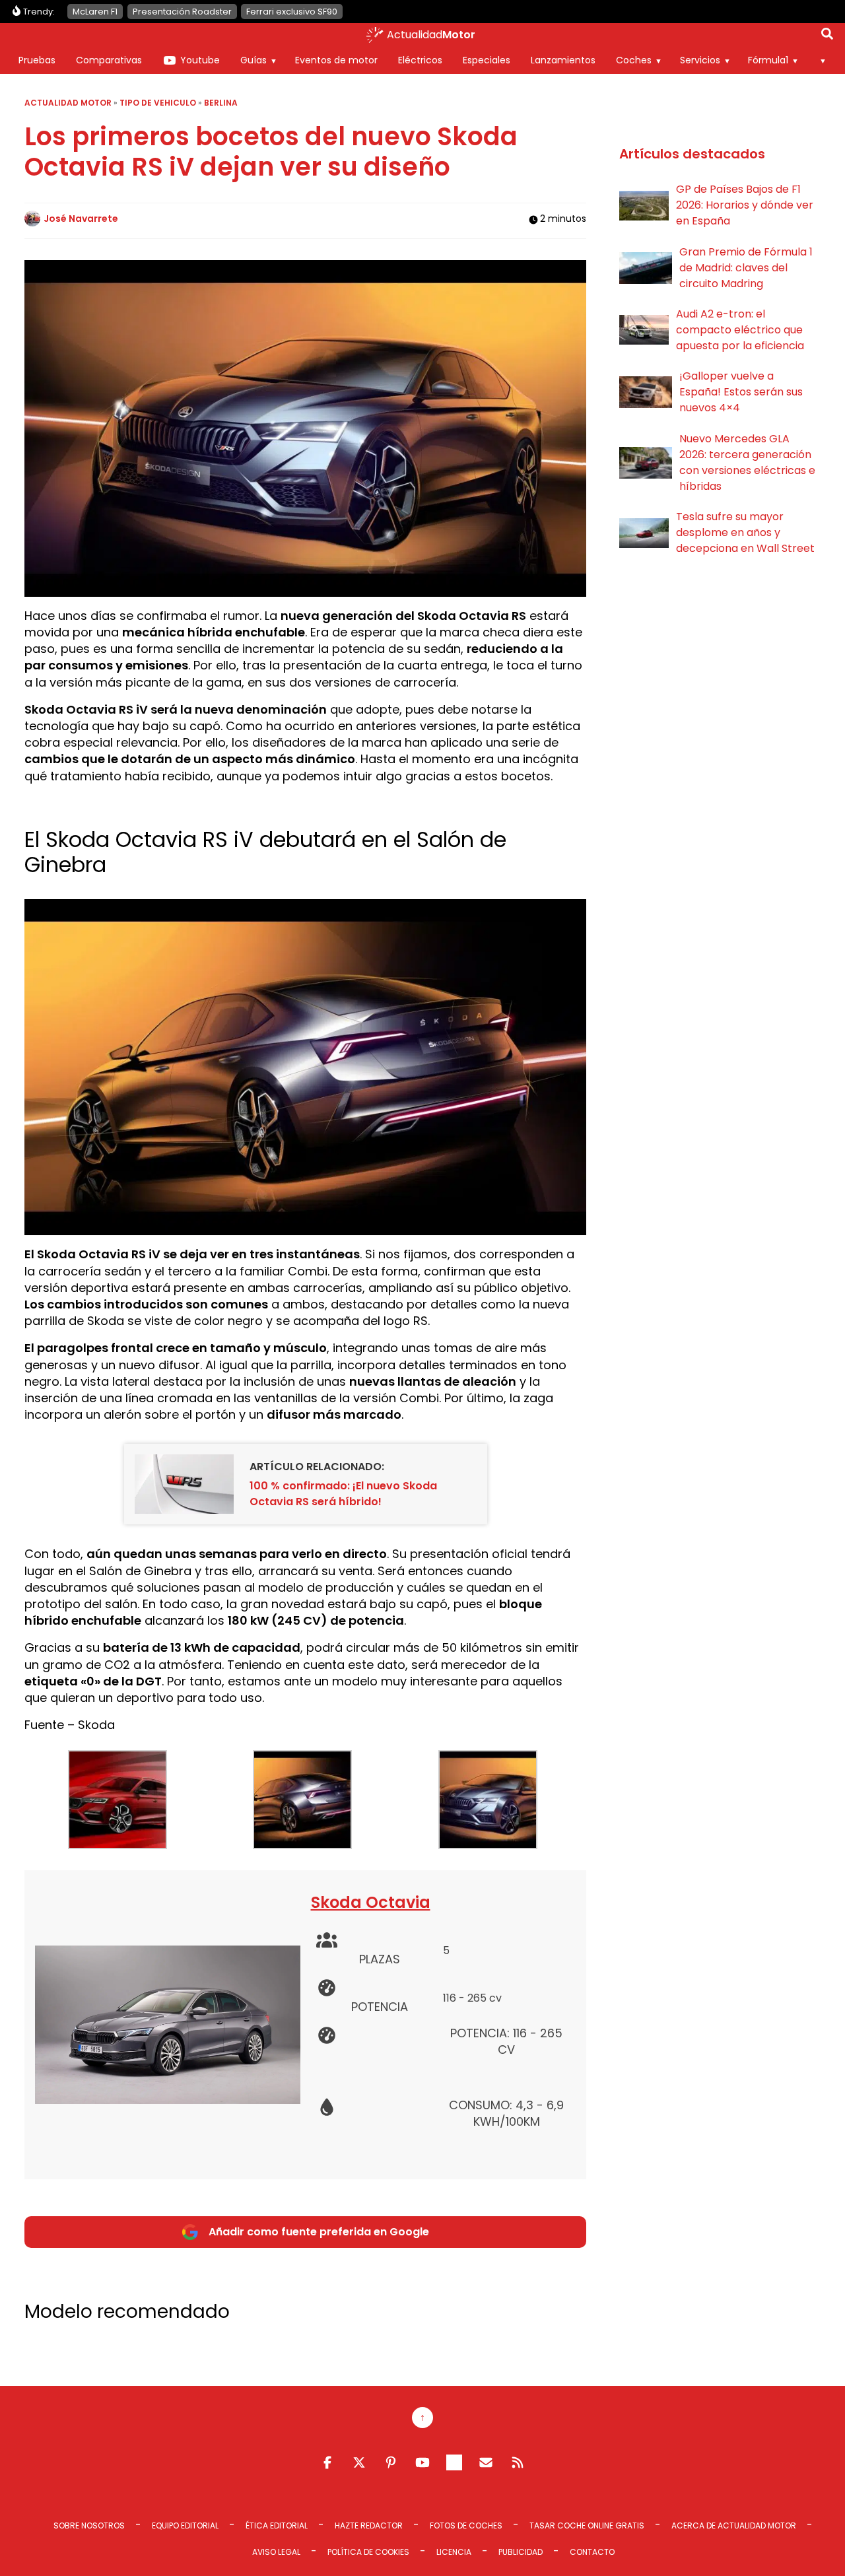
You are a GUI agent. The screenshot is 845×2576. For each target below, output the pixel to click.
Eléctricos (420, 60)
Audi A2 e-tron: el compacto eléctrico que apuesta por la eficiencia (740, 330)
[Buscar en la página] (827, 36)
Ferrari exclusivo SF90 (292, 12)
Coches (634, 60)
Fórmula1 (768, 60)
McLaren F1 (95, 12)
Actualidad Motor (68, 103)
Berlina (221, 103)
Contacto (592, 2552)
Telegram (454, 2462)
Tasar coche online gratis (587, 2525)
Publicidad (521, 2552)
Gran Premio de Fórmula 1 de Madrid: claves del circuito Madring (746, 268)
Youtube (200, 60)
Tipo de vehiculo (158, 103)
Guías (253, 60)
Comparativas (109, 60)
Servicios (700, 60)
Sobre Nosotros (89, 2525)
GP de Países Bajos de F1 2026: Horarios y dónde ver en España (745, 205)
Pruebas (37, 60)
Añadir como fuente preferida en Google (319, 2232)
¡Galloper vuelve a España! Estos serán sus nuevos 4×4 (741, 392)
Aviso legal (276, 2552)
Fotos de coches (466, 2525)
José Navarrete (81, 219)
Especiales (487, 60)
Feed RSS (518, 2462)
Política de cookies (368, 2552)
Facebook (327, 2462)
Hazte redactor (369, 2525)
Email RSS (486, 2462)
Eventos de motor (336, 60)
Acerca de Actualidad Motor (734, 2525)
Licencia (454, 2552)
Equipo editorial (185, 2525)
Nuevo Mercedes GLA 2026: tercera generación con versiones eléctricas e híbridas (747, 462)
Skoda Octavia (371, 1902)
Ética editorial (277, 2525)
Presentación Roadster (182, 12)
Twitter (359, 2462)
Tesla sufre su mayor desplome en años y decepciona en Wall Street (745, 532)
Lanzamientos (563, 60)
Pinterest (391, 2462)
